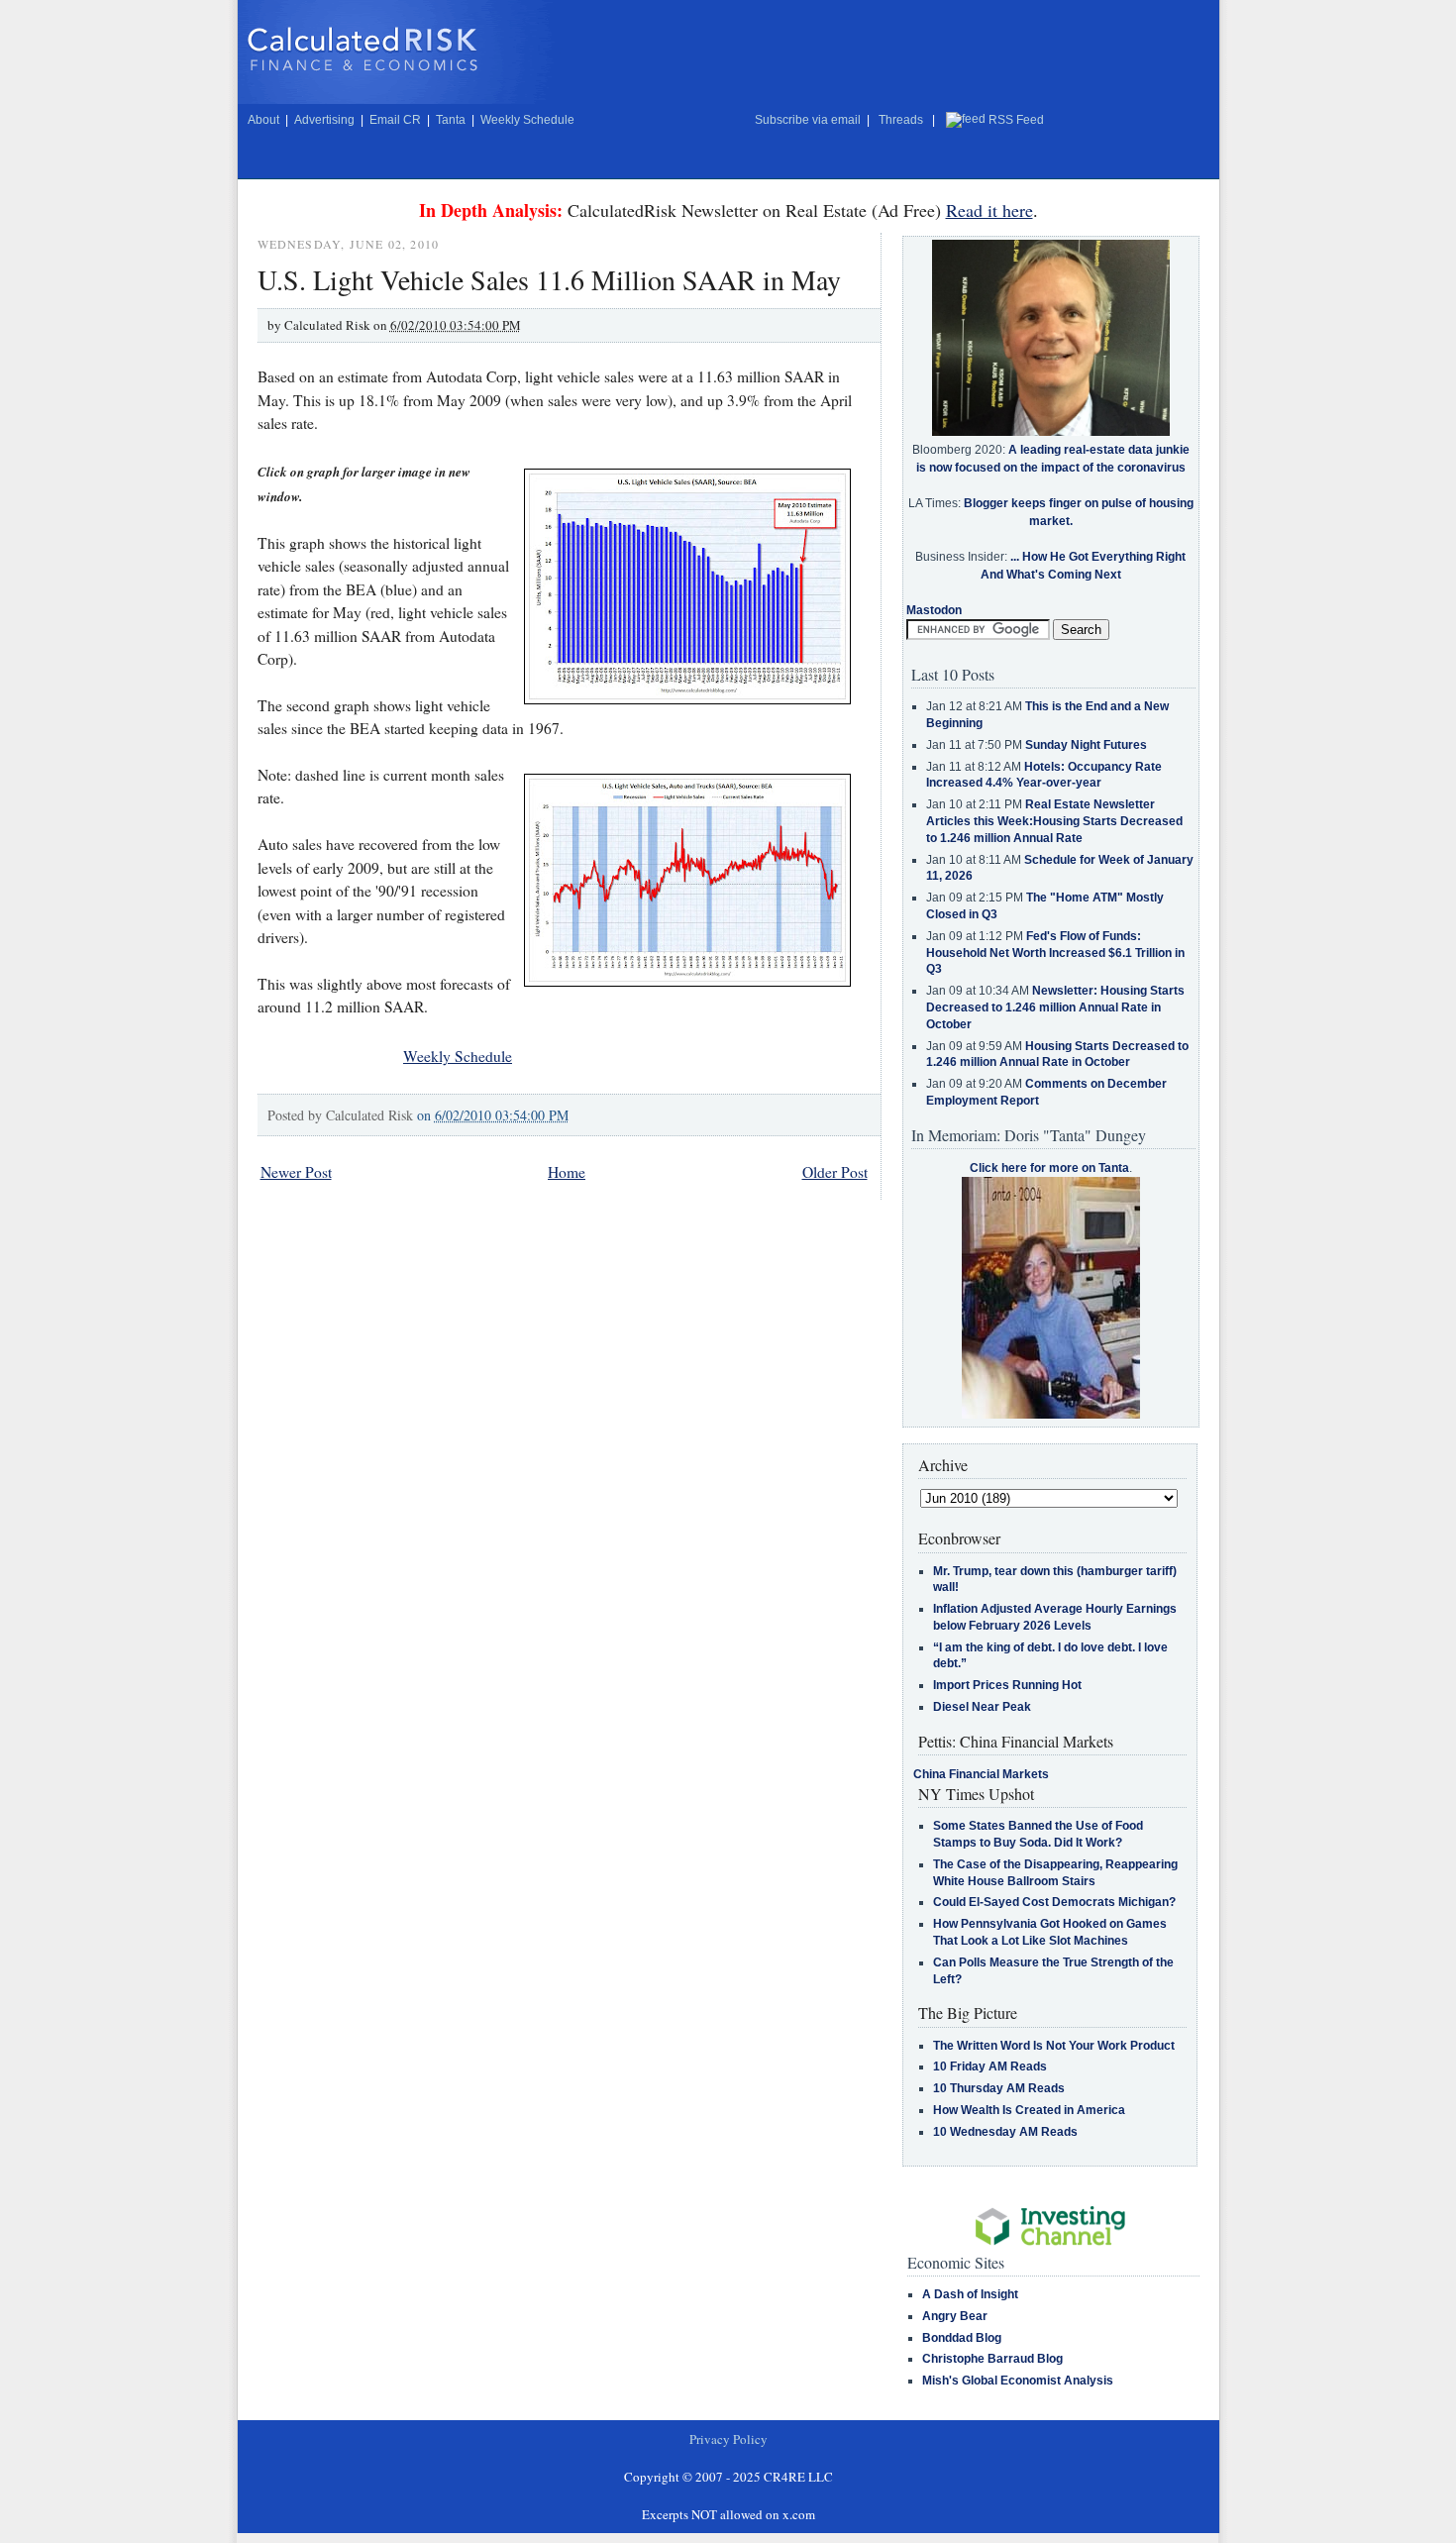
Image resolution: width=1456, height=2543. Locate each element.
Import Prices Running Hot (1007, 1685)
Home (567, 1172)
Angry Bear (955, 2316)
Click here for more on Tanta (1049, 1168)
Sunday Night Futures (1086, 745)
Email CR (395, 120)
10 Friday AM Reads (990, 2066)
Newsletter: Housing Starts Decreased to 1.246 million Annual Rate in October (1055, 1007)
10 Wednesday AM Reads (1005, 2132)
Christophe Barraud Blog (992, 2359)
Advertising (324, 120)
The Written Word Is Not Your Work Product (1054, 2046)
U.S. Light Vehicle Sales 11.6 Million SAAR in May (549, 279)
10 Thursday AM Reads (999, 2088)
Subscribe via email (808, 120)
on (493, 1115)
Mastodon (934, 610)
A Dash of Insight (970, 2294)
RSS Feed (1016, 120)
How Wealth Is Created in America (1029, 2110)
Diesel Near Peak (982, 1707)
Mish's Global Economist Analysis (1018, 2381)
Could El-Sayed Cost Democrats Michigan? (1054, 1902)
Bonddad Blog (962, 2338)
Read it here (989, 210)
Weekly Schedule (527, 120)
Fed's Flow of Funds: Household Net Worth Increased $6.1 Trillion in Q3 (1055, 953)
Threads (901, 120)
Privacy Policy (728, 2439)
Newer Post (296, 1172)
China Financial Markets (981, 1774)
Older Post (835, 1172)
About (263, 120)
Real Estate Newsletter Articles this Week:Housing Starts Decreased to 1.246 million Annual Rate (1054, 821)
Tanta (451, 120)
